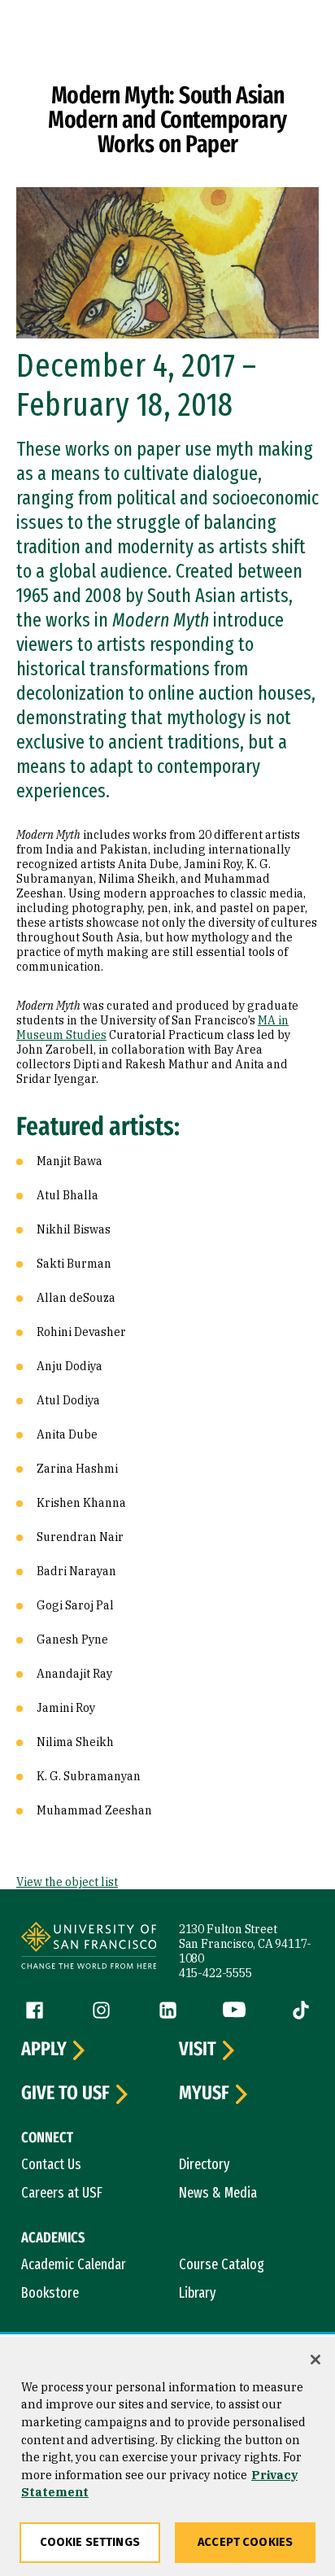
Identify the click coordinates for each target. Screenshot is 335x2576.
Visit (198, 2050)
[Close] (315, 2360)
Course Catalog (222, 2264)
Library (198, 2293)
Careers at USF (62, 2193)
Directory (204, 2164)
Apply (44, 2050)
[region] (167, 2456)
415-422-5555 (215, 1973)
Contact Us (51, 2164)
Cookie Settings (90, 2542)
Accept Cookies (245, 2542)
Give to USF (65, 2094)
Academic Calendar (74, 2264)
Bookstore (50, 2293)
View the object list (67, 1882)
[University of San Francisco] (89, 1948)
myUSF (204, 2094)
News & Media (218, 2193)
